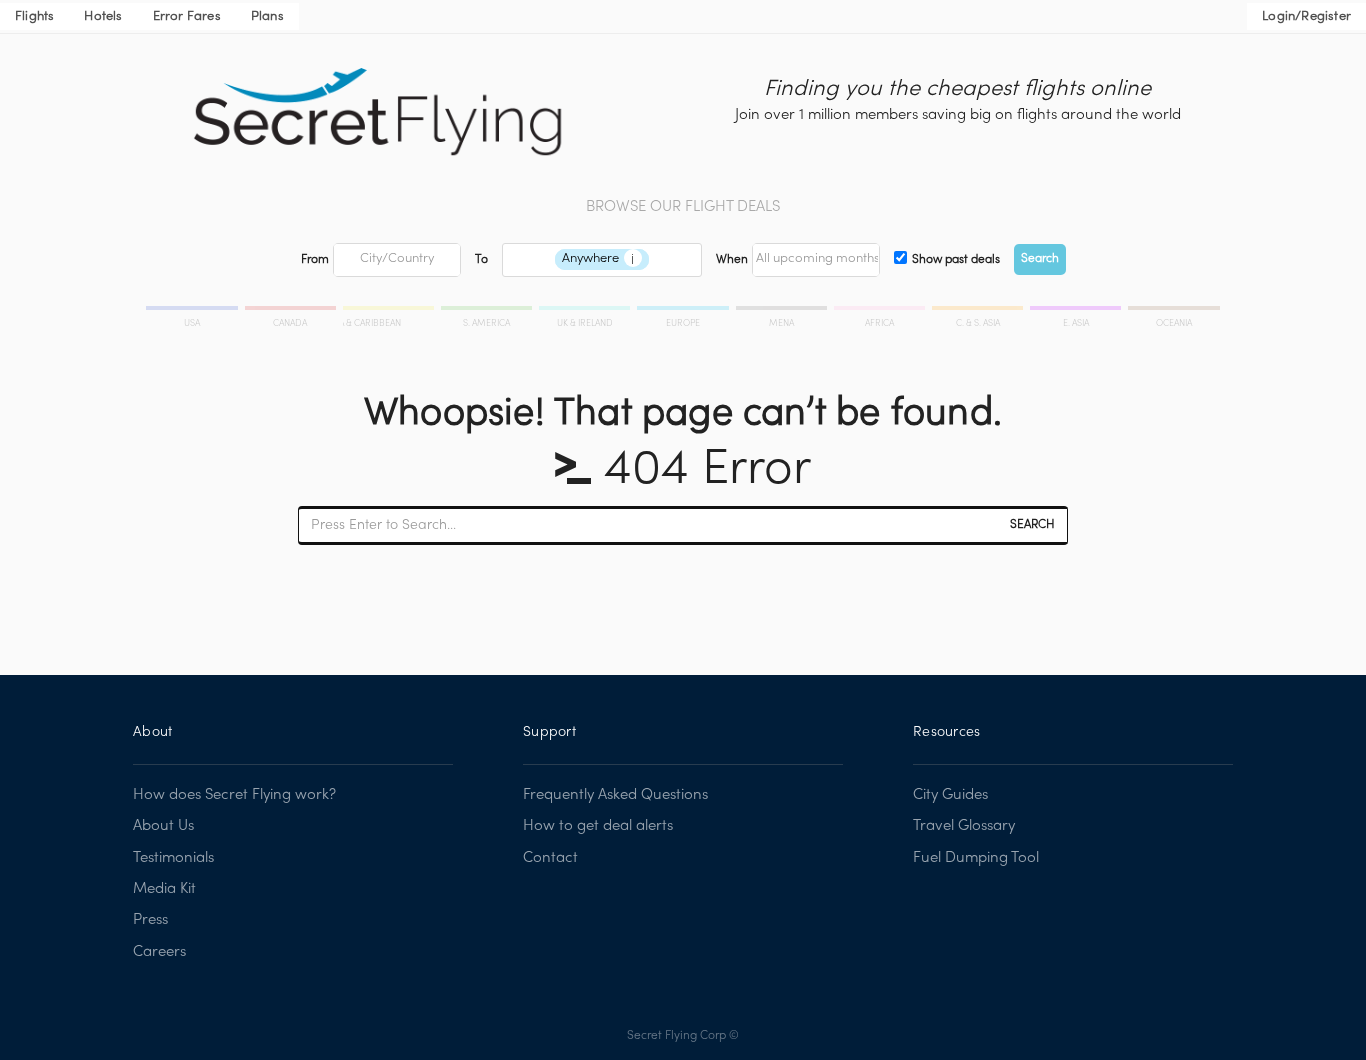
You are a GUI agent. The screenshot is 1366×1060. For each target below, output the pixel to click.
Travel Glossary (964, 826)
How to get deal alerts (598, 826)
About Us (163, 826)
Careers (159, 952)
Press (150, 920)
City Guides (950, 795)
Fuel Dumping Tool (976, 858)
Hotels (103, 17)
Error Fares (187, 17)
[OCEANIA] (1172, 311)
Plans (267, 17)
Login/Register (1306, 17)
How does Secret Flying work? (234, 795)
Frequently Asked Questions (615, 795)
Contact (550, 858)
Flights (34, 17)
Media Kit (164, 889)
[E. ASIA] (1077, 311)
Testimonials (173, 858)
